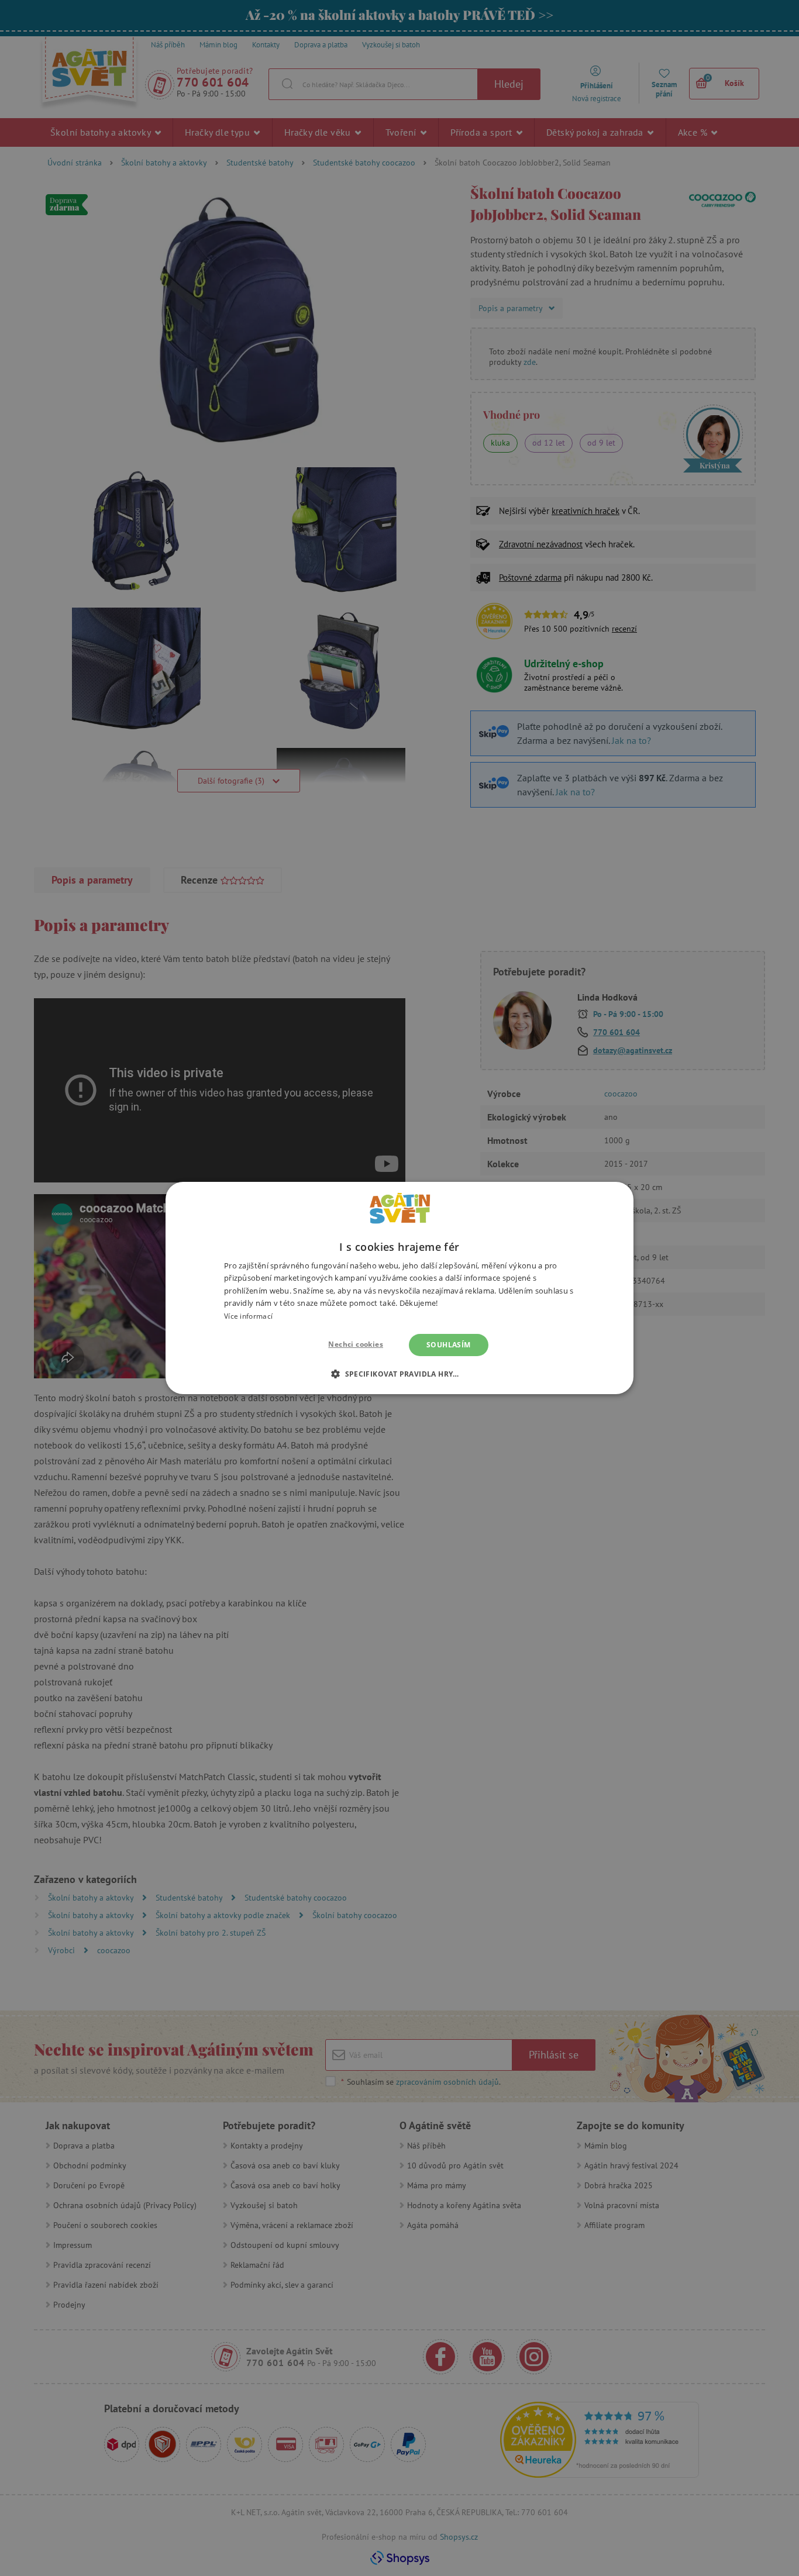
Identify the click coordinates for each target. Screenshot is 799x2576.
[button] (399, 1374)
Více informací (248, 1316)
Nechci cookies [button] (356, 1344)
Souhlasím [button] (449, 1345)
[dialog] (399, 1288)
